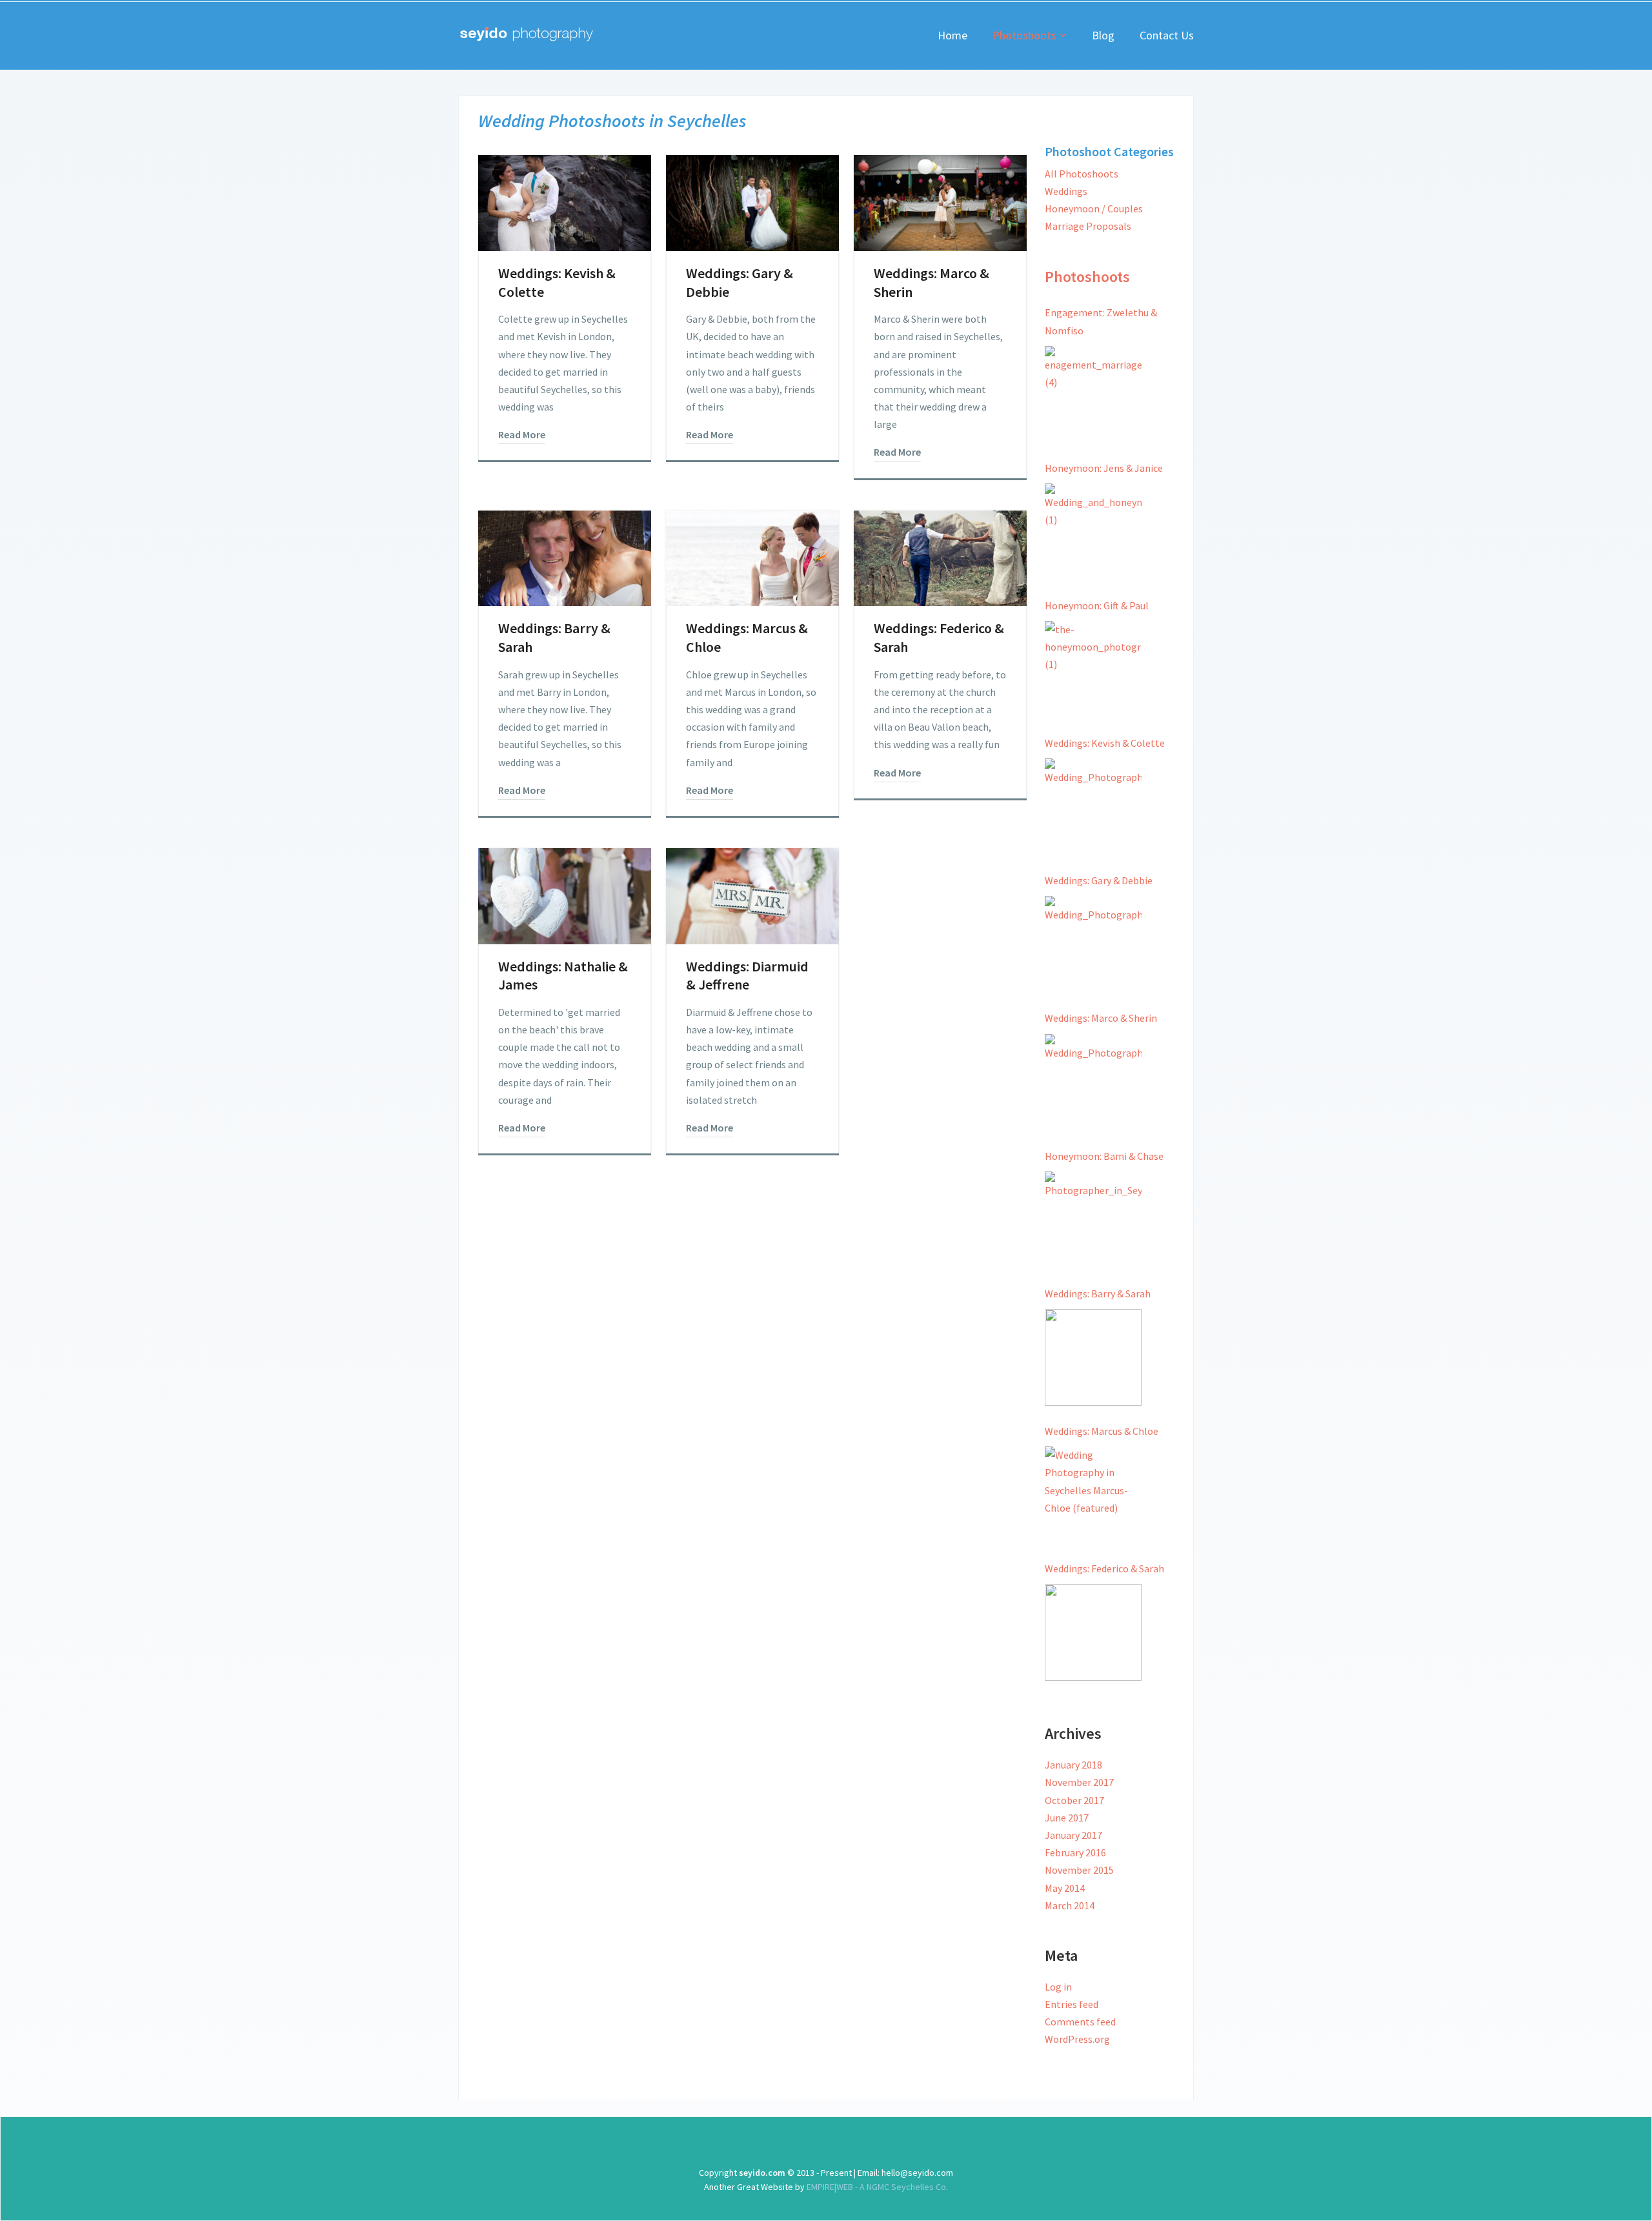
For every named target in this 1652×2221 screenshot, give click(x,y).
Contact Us (1167, 35)
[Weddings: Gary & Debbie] (1093, 944)
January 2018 (1073, 1765)
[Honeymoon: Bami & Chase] (1093, 1220)
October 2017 (1074, 1800)
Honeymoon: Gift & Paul (1097, 605)
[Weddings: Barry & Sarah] (1093, 1357)
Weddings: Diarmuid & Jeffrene (747, 976)
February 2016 (1075, 1852)
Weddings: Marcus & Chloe (1102, 1431)
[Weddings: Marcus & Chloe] (1093, 1495)
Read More (522, 434)
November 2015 (1079, 1870)
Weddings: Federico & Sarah (1104, 1568)
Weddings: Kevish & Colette (1105, 743)
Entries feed (1072, 2004)
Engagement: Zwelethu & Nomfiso (1101, 321)
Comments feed (1080, 2022)
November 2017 (1079, 1782)
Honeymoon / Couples (1094, 208)
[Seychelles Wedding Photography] (526, 34)
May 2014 (1065, 1888)
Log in (1058, 1987)
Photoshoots (1024, 35)
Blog (1103, 35)
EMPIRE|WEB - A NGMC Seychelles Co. (876, 2187)
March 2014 (1070, 1905)
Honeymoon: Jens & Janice (1104, 468)
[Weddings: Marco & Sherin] (1093, 1082)
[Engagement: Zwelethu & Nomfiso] (1093, 394)
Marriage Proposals (1088, 226)
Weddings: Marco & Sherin (1101, 1018)
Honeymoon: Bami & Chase (1104, 1156)
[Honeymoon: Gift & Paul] (1093, 669)
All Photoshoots (1082, 174)
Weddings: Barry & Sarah (1098, 1293)
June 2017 (1067, 1818)
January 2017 (1073, 1835)
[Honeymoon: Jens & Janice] (1093, 532)
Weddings (1066, 191)
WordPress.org (1077, 2039)
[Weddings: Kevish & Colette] (1093, 807)
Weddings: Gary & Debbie (1099, 880)
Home (952, 35)
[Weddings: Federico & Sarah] (1093, 1632)
